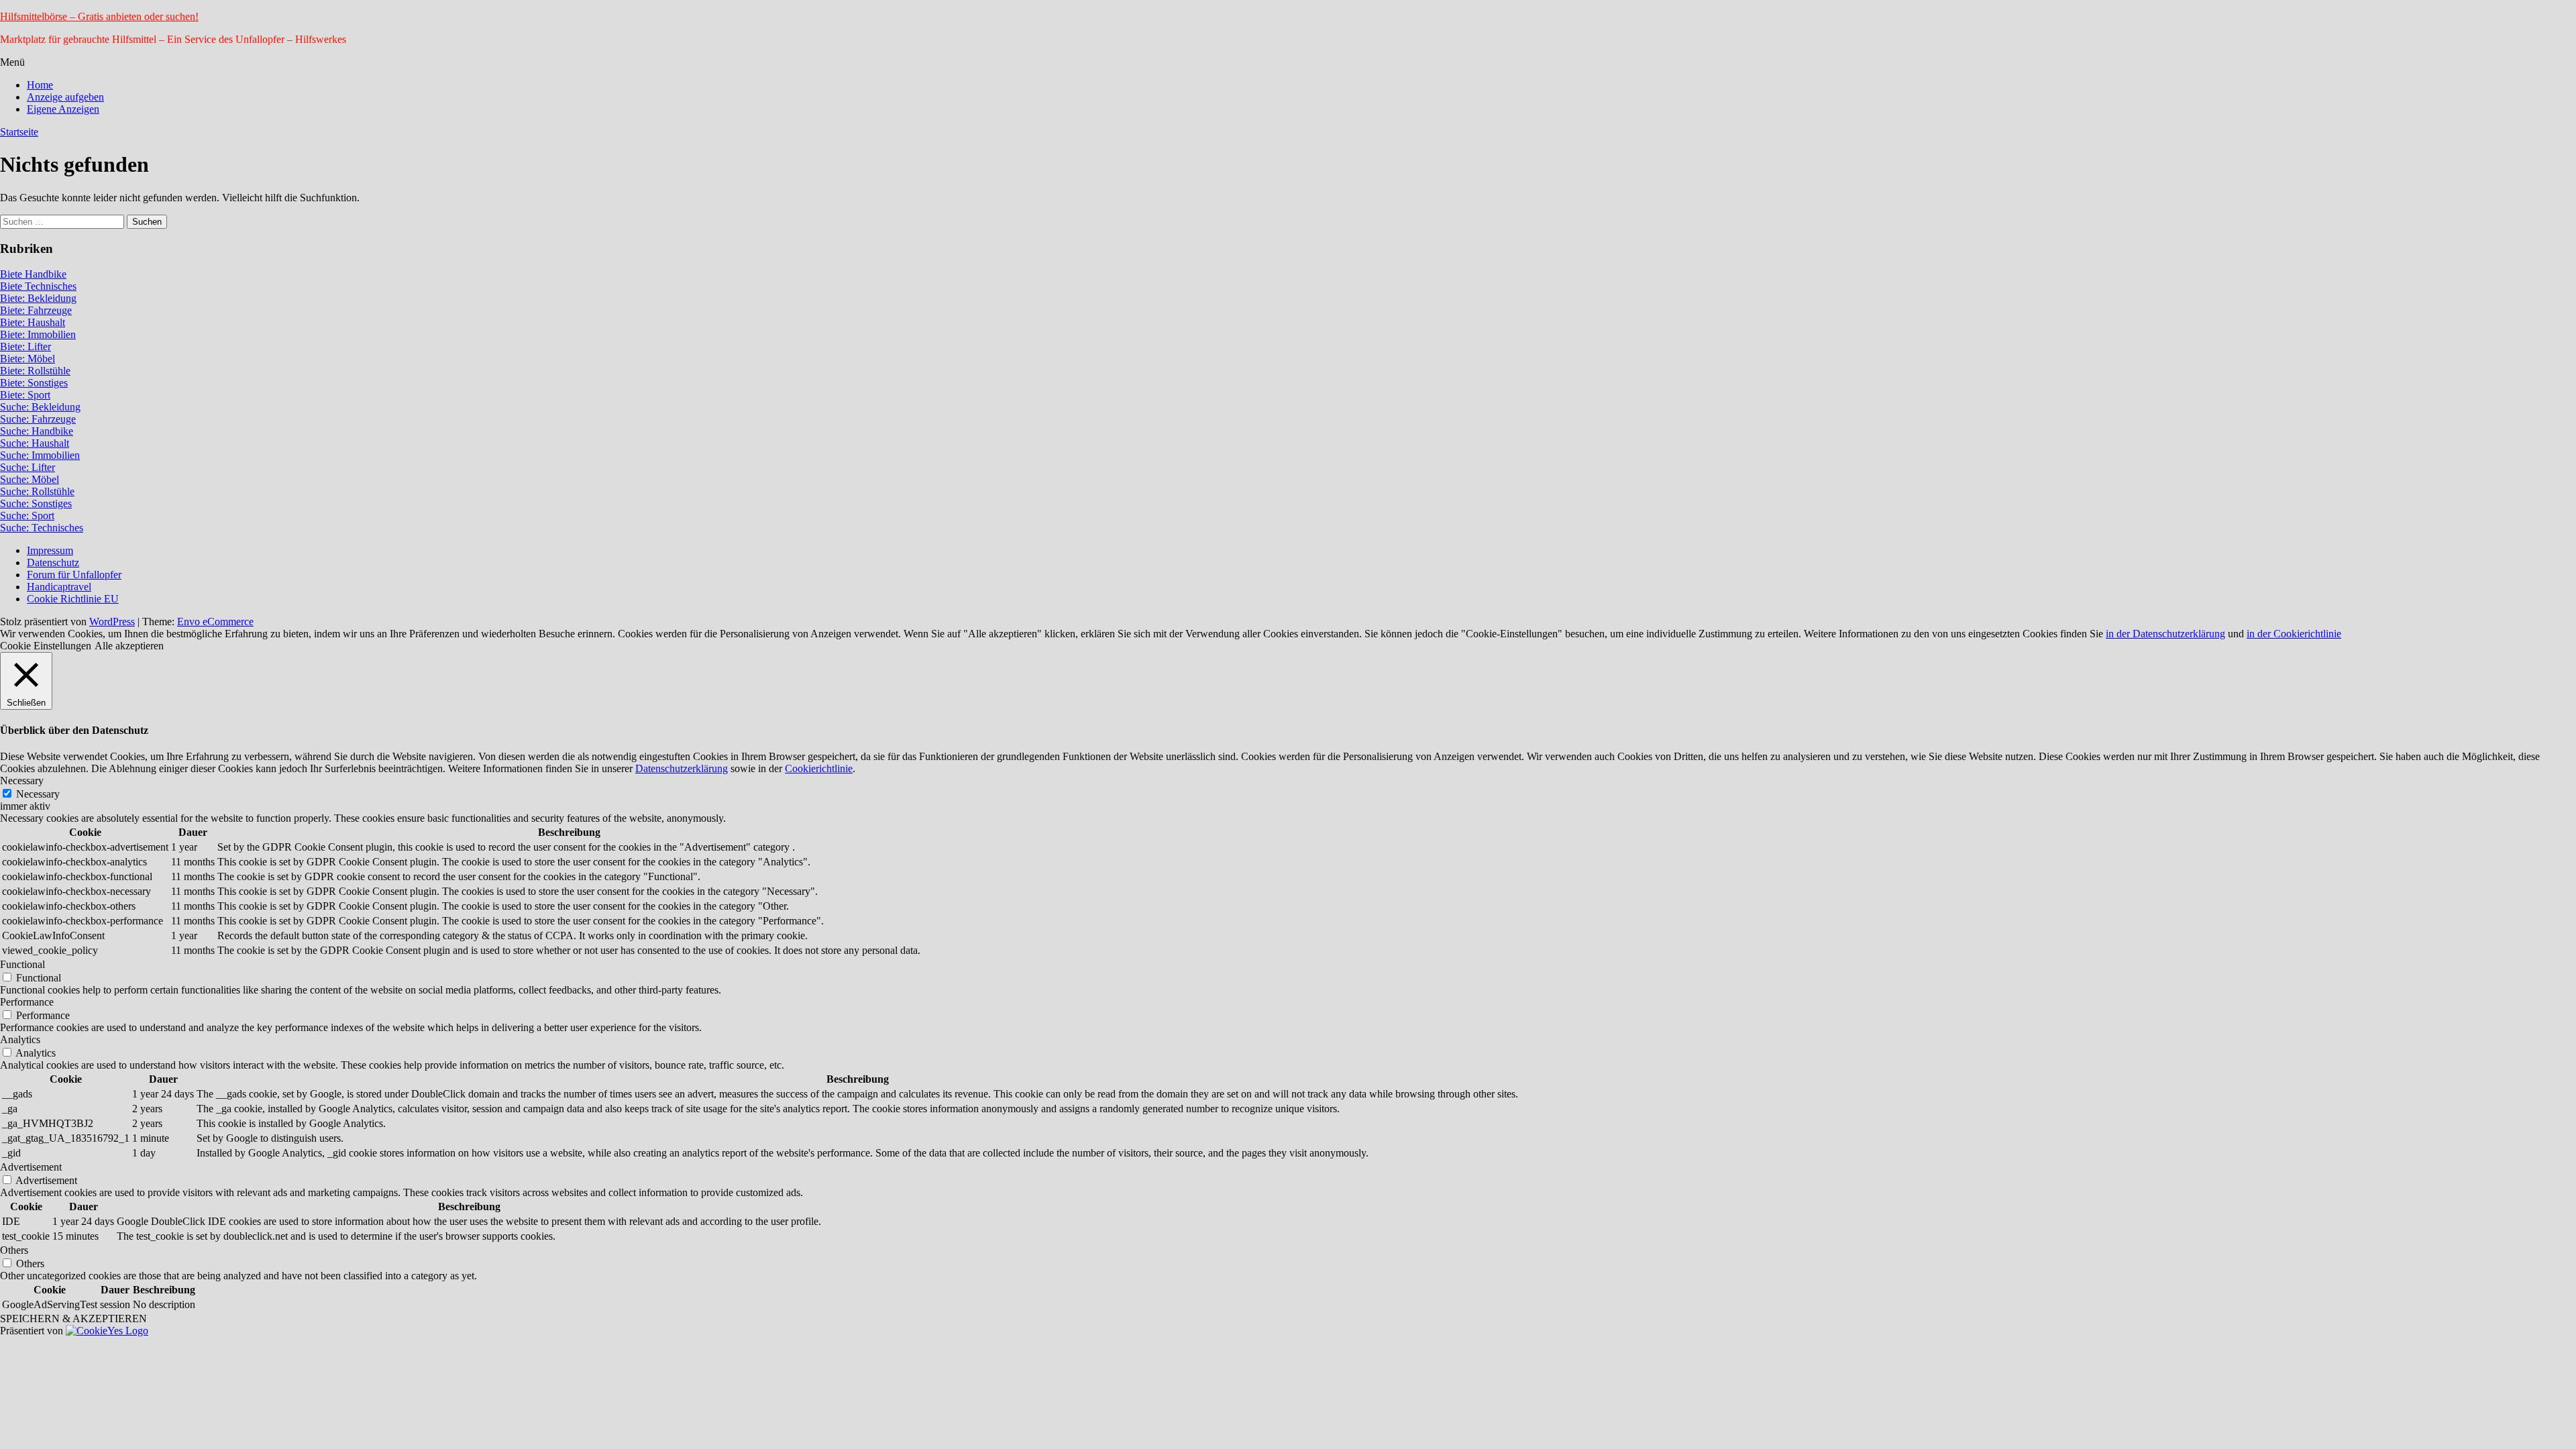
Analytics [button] (20, 1039)
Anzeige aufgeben (65, 97)
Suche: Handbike (37, 431)
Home (40, 85)
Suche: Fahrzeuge (38, 419)
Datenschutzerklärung (682, 768)
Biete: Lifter (25, 346)
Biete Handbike (33, 274)
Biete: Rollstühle (35, 371)
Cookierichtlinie (819, 768)
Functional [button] (22, 964)
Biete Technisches (38, 286)
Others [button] (14, 1250)
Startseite (19, 132)
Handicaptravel (59, 587)
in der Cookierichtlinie (2294, 634)
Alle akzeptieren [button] (129, 646)
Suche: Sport (27, 516)
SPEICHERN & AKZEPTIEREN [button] (73, 1319)
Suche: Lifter (28, 467)
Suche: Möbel (30, 479)
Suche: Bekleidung (40, 407)
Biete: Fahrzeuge (36, 310)
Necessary (38, 794)
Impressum (50, 550)
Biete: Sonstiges (34, 383)
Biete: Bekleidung (38, 298)
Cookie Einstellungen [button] (46, 646)
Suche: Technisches (42, 528)
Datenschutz (53, 562)
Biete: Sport (25, 395)
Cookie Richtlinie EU (73, 599)
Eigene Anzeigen (63, 109)
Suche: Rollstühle (37, 491)
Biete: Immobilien (38, 334)
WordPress (112, 622)
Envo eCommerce (215, 622)
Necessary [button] (22, 781)
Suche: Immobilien (40, 455)
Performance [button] (27, 1002)
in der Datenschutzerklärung (2165, 634)
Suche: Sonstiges (36, 503)
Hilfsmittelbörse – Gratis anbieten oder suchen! (99, 16)
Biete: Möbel (28, 359)
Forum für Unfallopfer (74, 575)
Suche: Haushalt (35, 443)
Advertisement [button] (31, 1167)
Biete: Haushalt (33, 322)
